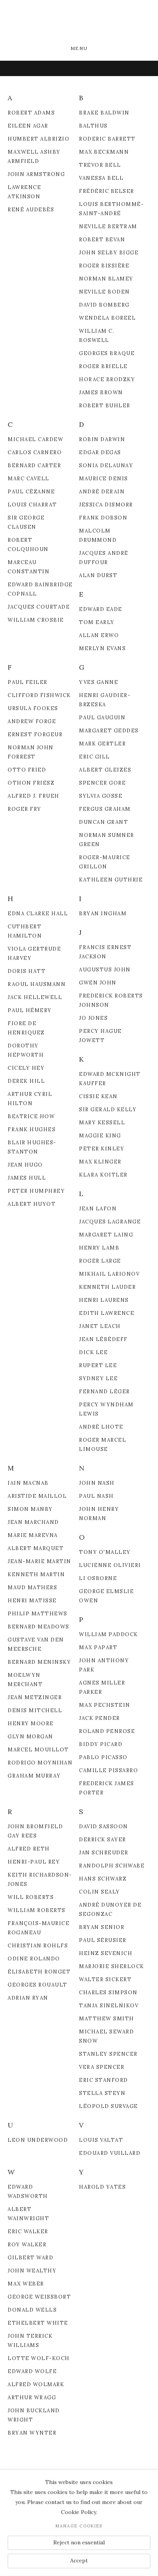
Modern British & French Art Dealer (79, 23)
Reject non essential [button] (79, 2542)
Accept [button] (79, 2561)
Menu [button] (79, 48)
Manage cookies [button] (79, 2526)
